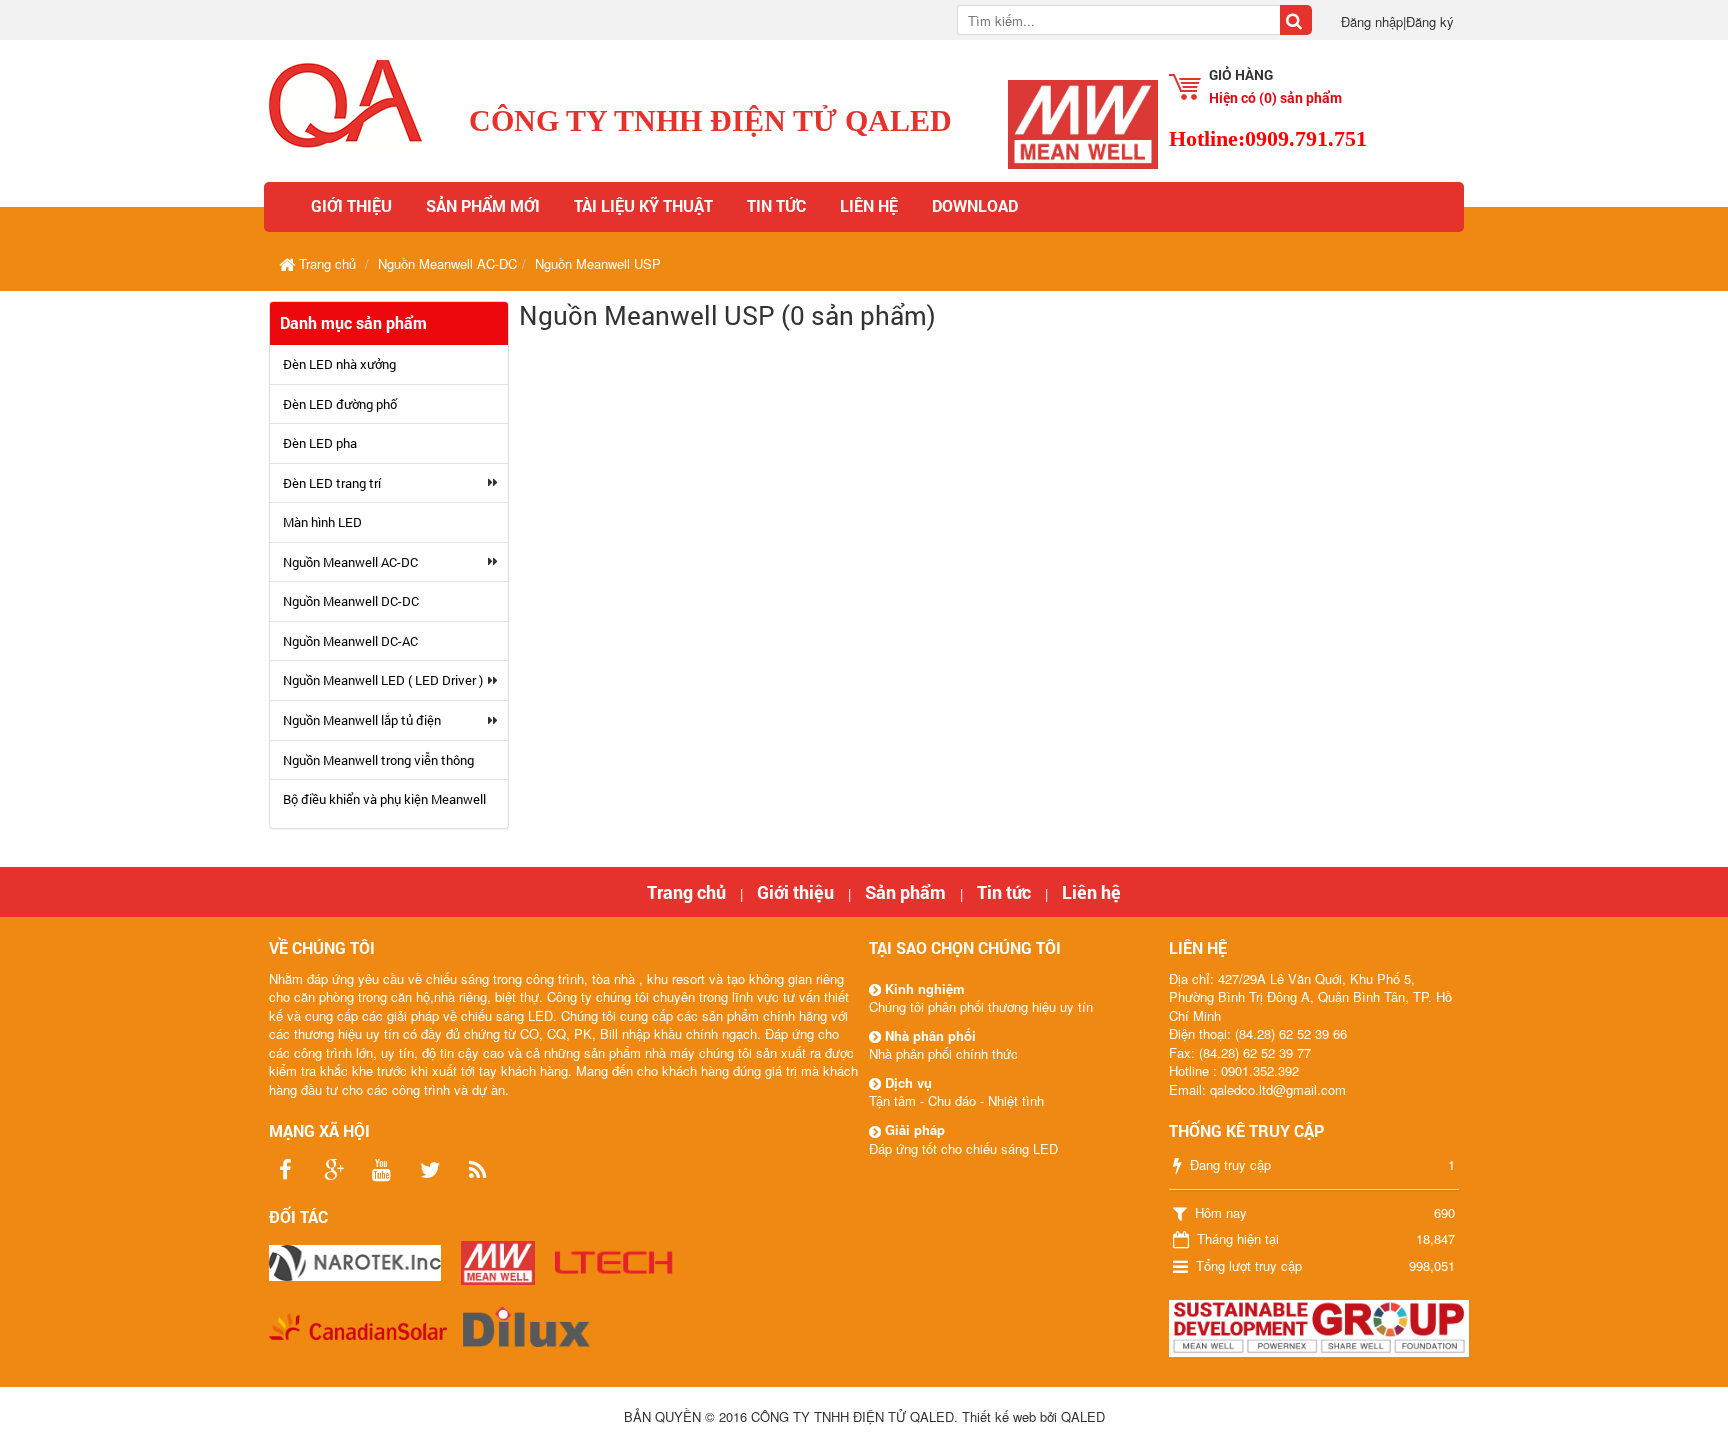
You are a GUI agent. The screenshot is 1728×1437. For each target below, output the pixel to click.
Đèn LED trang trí (332, 483)
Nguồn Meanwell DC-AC (350, 641)
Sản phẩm (905, 892)
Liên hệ (869, 205)
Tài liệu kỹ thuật (643, 205)
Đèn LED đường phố (340, 404)
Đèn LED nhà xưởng (339, 364)
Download (975, 205)
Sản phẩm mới (483, 205)
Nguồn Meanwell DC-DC (351, 601)
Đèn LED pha (320, 443)
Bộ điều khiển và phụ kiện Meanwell (384, 799)
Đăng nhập (1372, 21)
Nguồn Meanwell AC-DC (350, 562)
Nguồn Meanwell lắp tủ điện (362, 720)
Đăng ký (1430, 21)
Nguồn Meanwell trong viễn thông (378, 760)
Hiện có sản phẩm (1275, 97)
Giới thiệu (351, 205)
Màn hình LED (322, 522)
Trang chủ (686, 892)
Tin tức (776, 205)
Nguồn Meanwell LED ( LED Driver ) (383, 680)
